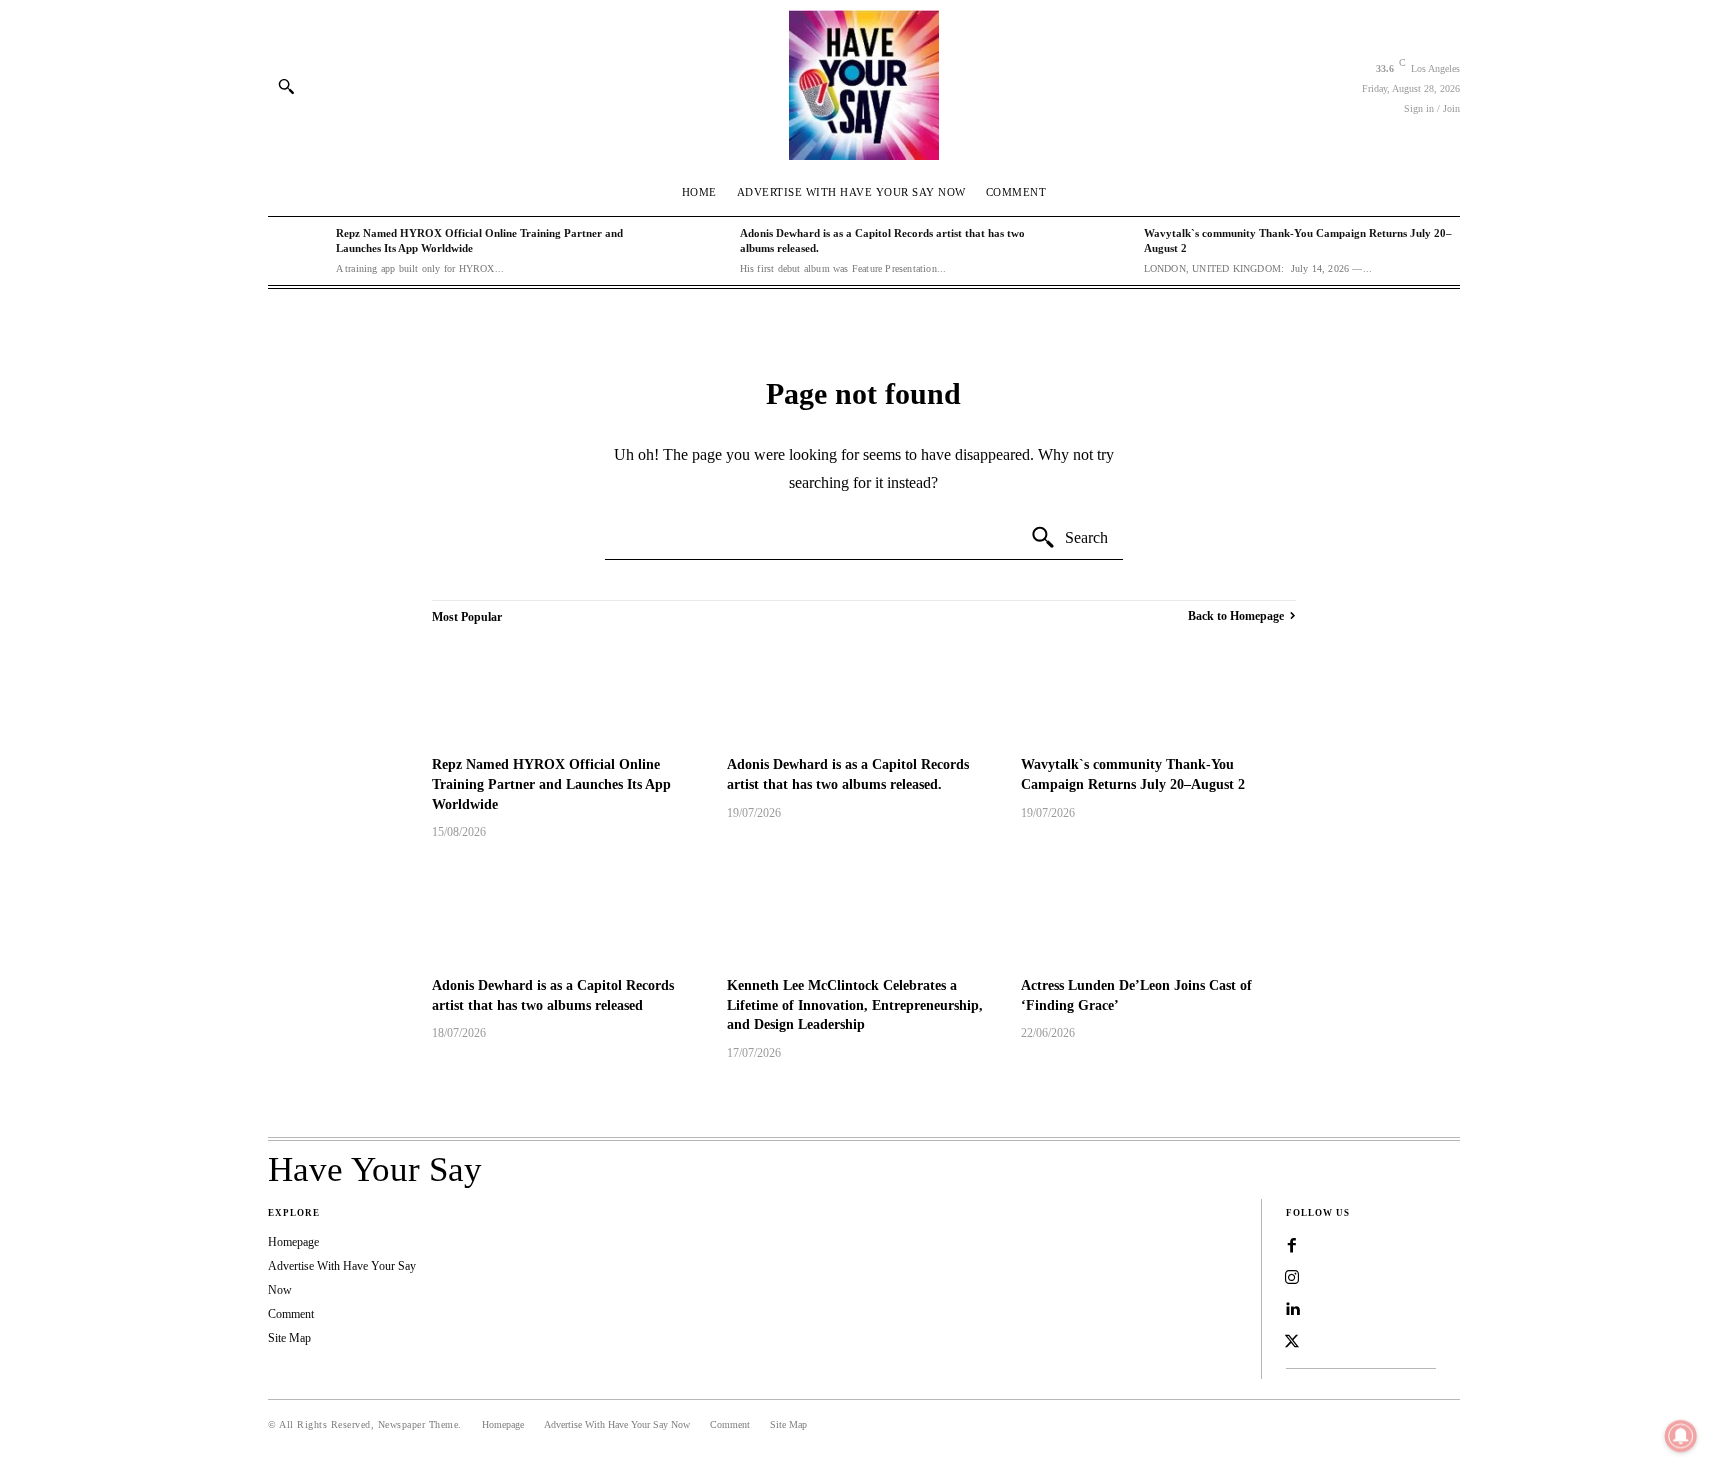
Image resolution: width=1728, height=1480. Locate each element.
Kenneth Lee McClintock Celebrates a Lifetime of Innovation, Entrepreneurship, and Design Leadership (855, 1005)
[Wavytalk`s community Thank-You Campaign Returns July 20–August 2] (1105, 251)
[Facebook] (1292, 1246)
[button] (286, 86)
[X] (1292, 1342)
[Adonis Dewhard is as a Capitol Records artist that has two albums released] (569, 911)
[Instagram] (1292, 1278)
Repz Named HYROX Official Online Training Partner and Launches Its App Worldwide (551, 784)
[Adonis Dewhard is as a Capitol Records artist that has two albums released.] (701, 251)
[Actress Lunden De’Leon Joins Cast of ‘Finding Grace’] (1158, 911)
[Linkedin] (1292, 1310)
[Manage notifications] (1681, 1436)
